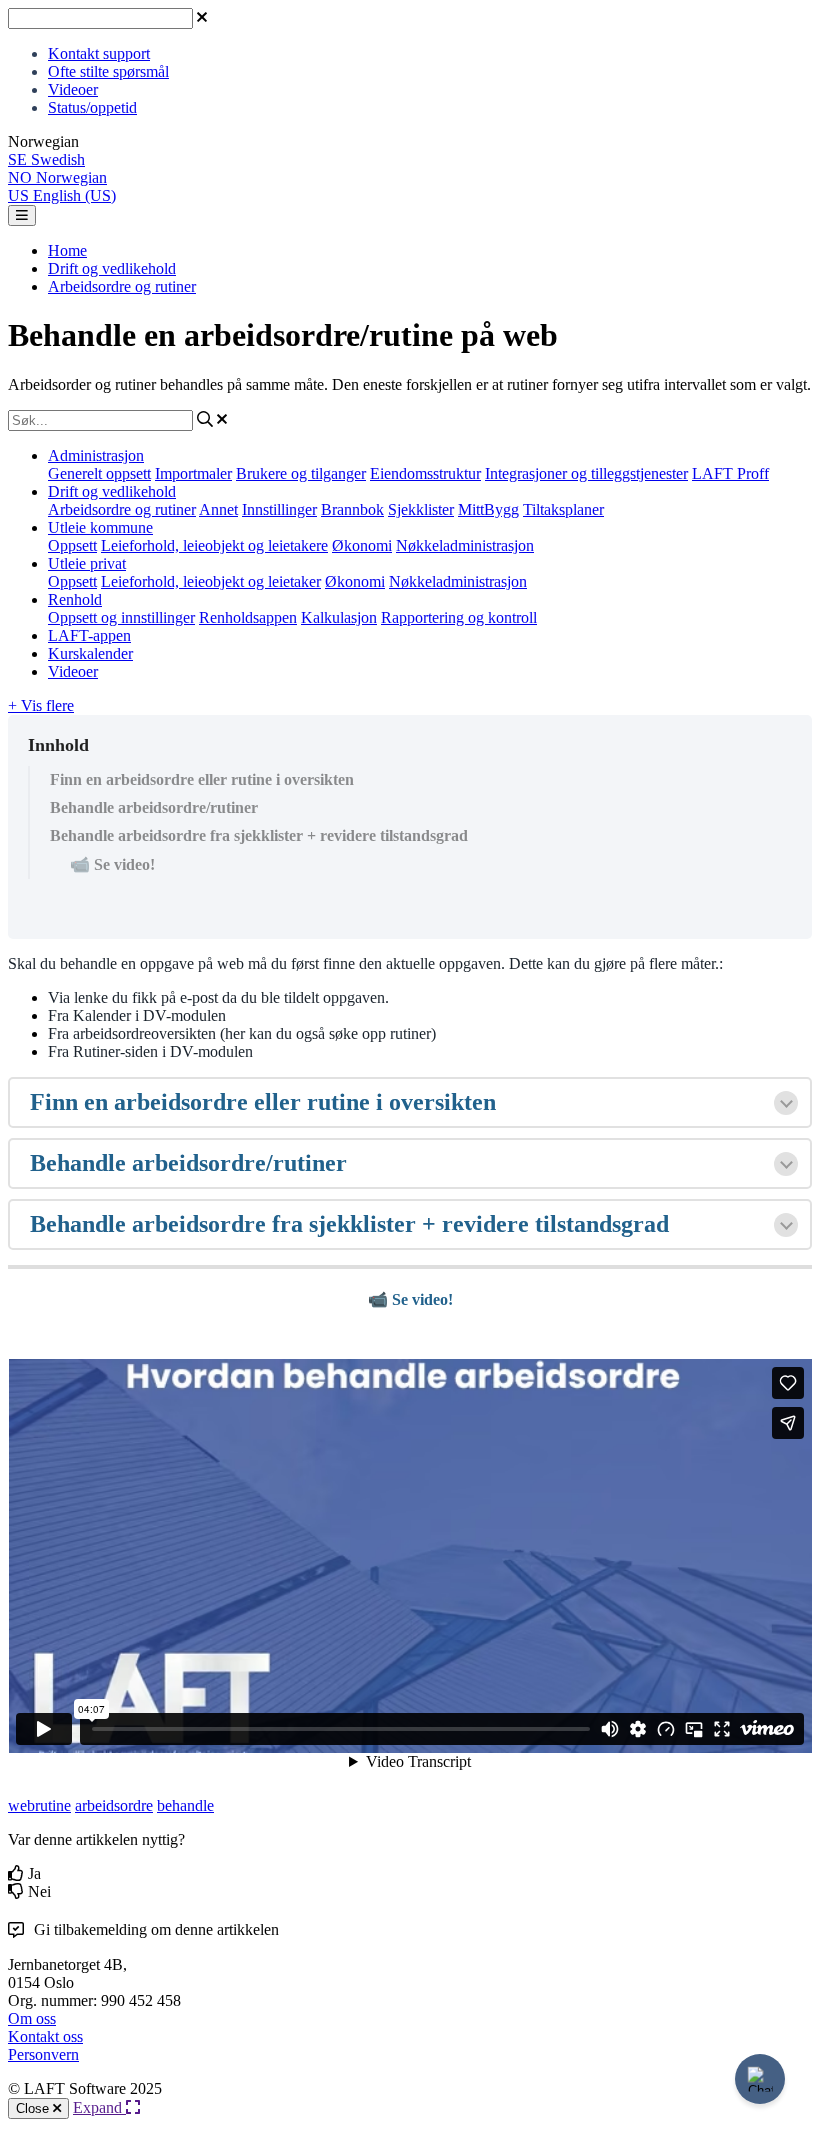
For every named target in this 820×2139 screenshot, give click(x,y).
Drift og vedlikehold (112, 268)
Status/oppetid (92, 107)
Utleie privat (87, 563)
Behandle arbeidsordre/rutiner (154, 807)
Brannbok (352, 509)
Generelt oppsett (99, 473)
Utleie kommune (100, 527)
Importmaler (193, 473)
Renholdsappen (248, 617)
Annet (218, 509)
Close (34, 2108)
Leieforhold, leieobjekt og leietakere (214, 545)
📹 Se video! (112, 864)
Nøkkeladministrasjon (465, 545)
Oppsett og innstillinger (121, 617)
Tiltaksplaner (563, 509)
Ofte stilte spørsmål (108, 71)
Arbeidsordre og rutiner (122, 286)
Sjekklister (421, 509)
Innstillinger (279, 509)
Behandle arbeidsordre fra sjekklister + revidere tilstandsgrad (259, 835)
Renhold (75, 599)
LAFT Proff (730, 473)
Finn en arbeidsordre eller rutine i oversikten (202, 779)
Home (67, 250)
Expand (99, 2107)
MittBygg (488, 509)
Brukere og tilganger (301, 473)
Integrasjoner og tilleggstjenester (586, 473)
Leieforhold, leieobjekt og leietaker (211, 581)
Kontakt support (99, 53)
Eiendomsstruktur (425, 473)
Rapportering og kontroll (459, 617)
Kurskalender (90, 653)
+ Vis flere (41, 705)
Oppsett (72, 545)
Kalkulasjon (339, 617)
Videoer (73, 89)
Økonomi (362, 545)
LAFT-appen (89, 635)
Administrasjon (96, 455)
